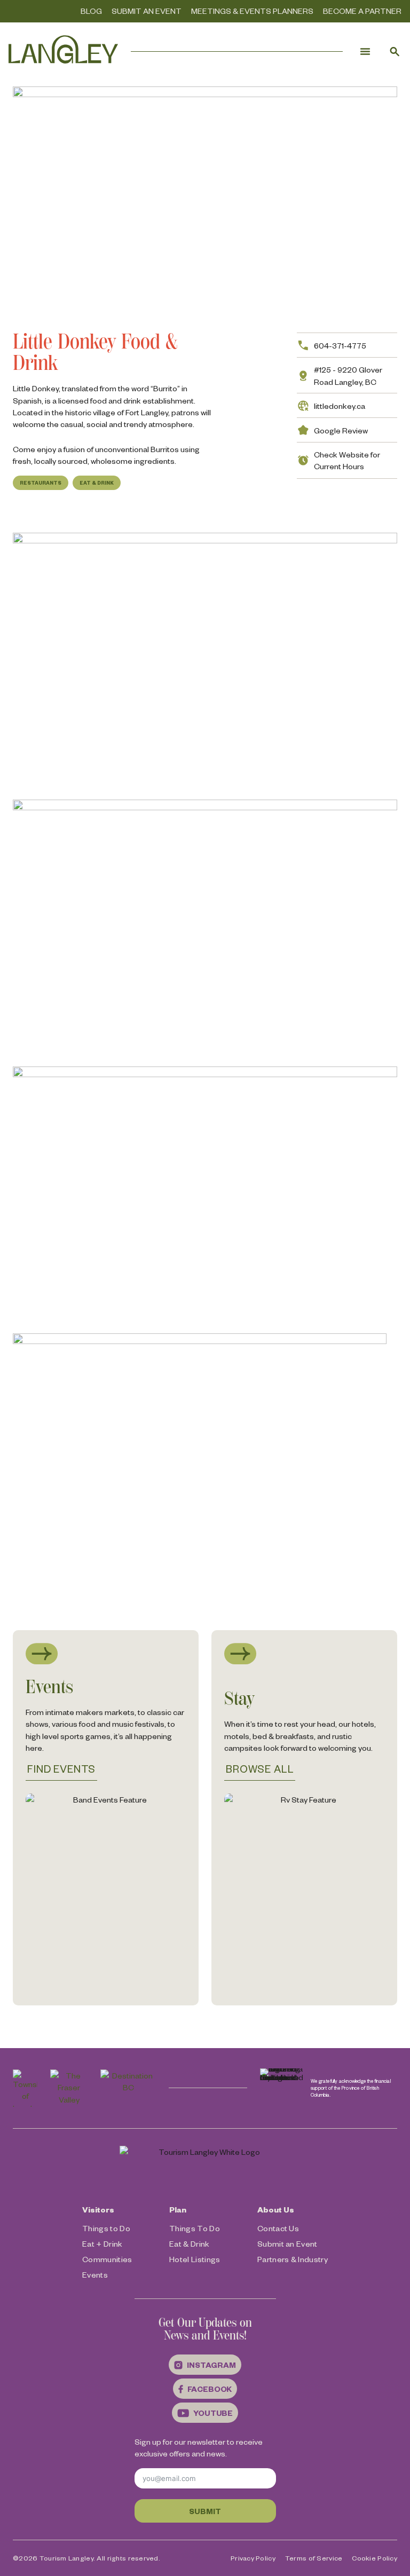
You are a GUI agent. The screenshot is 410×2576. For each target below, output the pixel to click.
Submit (205, 2511)
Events (95, 2274)
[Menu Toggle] (365, 51)
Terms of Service (314, 2558)
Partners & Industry (293, 2259)
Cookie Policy (374, 2558)
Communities (107, 2259)
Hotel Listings (195, 2259)
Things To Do (195, 2228)
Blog (91, 11)
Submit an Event (147, 11)
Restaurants (41, 483)
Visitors (98, 2209)
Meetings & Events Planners (252, 11)
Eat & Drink (97, 483)
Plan (178, 2209)
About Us (276, 2209)
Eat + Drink (102, 2243)
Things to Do (106, 2228)
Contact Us (278, 2228)
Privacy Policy (253, 2558)
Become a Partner (362, 11)
